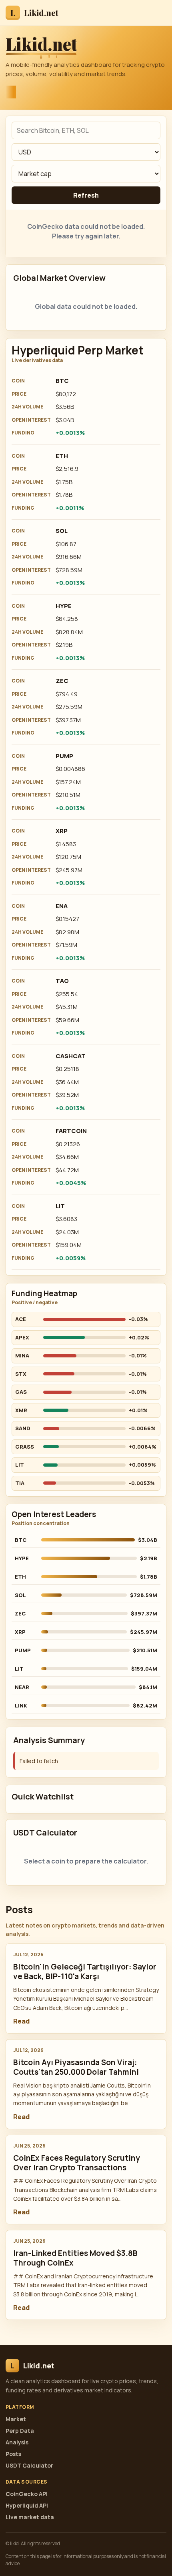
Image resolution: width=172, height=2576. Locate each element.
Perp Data (20, 2431)
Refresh (86, 195)
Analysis (17, 2442)
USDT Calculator (29, 2465)
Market (16, 2419)
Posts (13, 2454)
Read (21, 2021)
